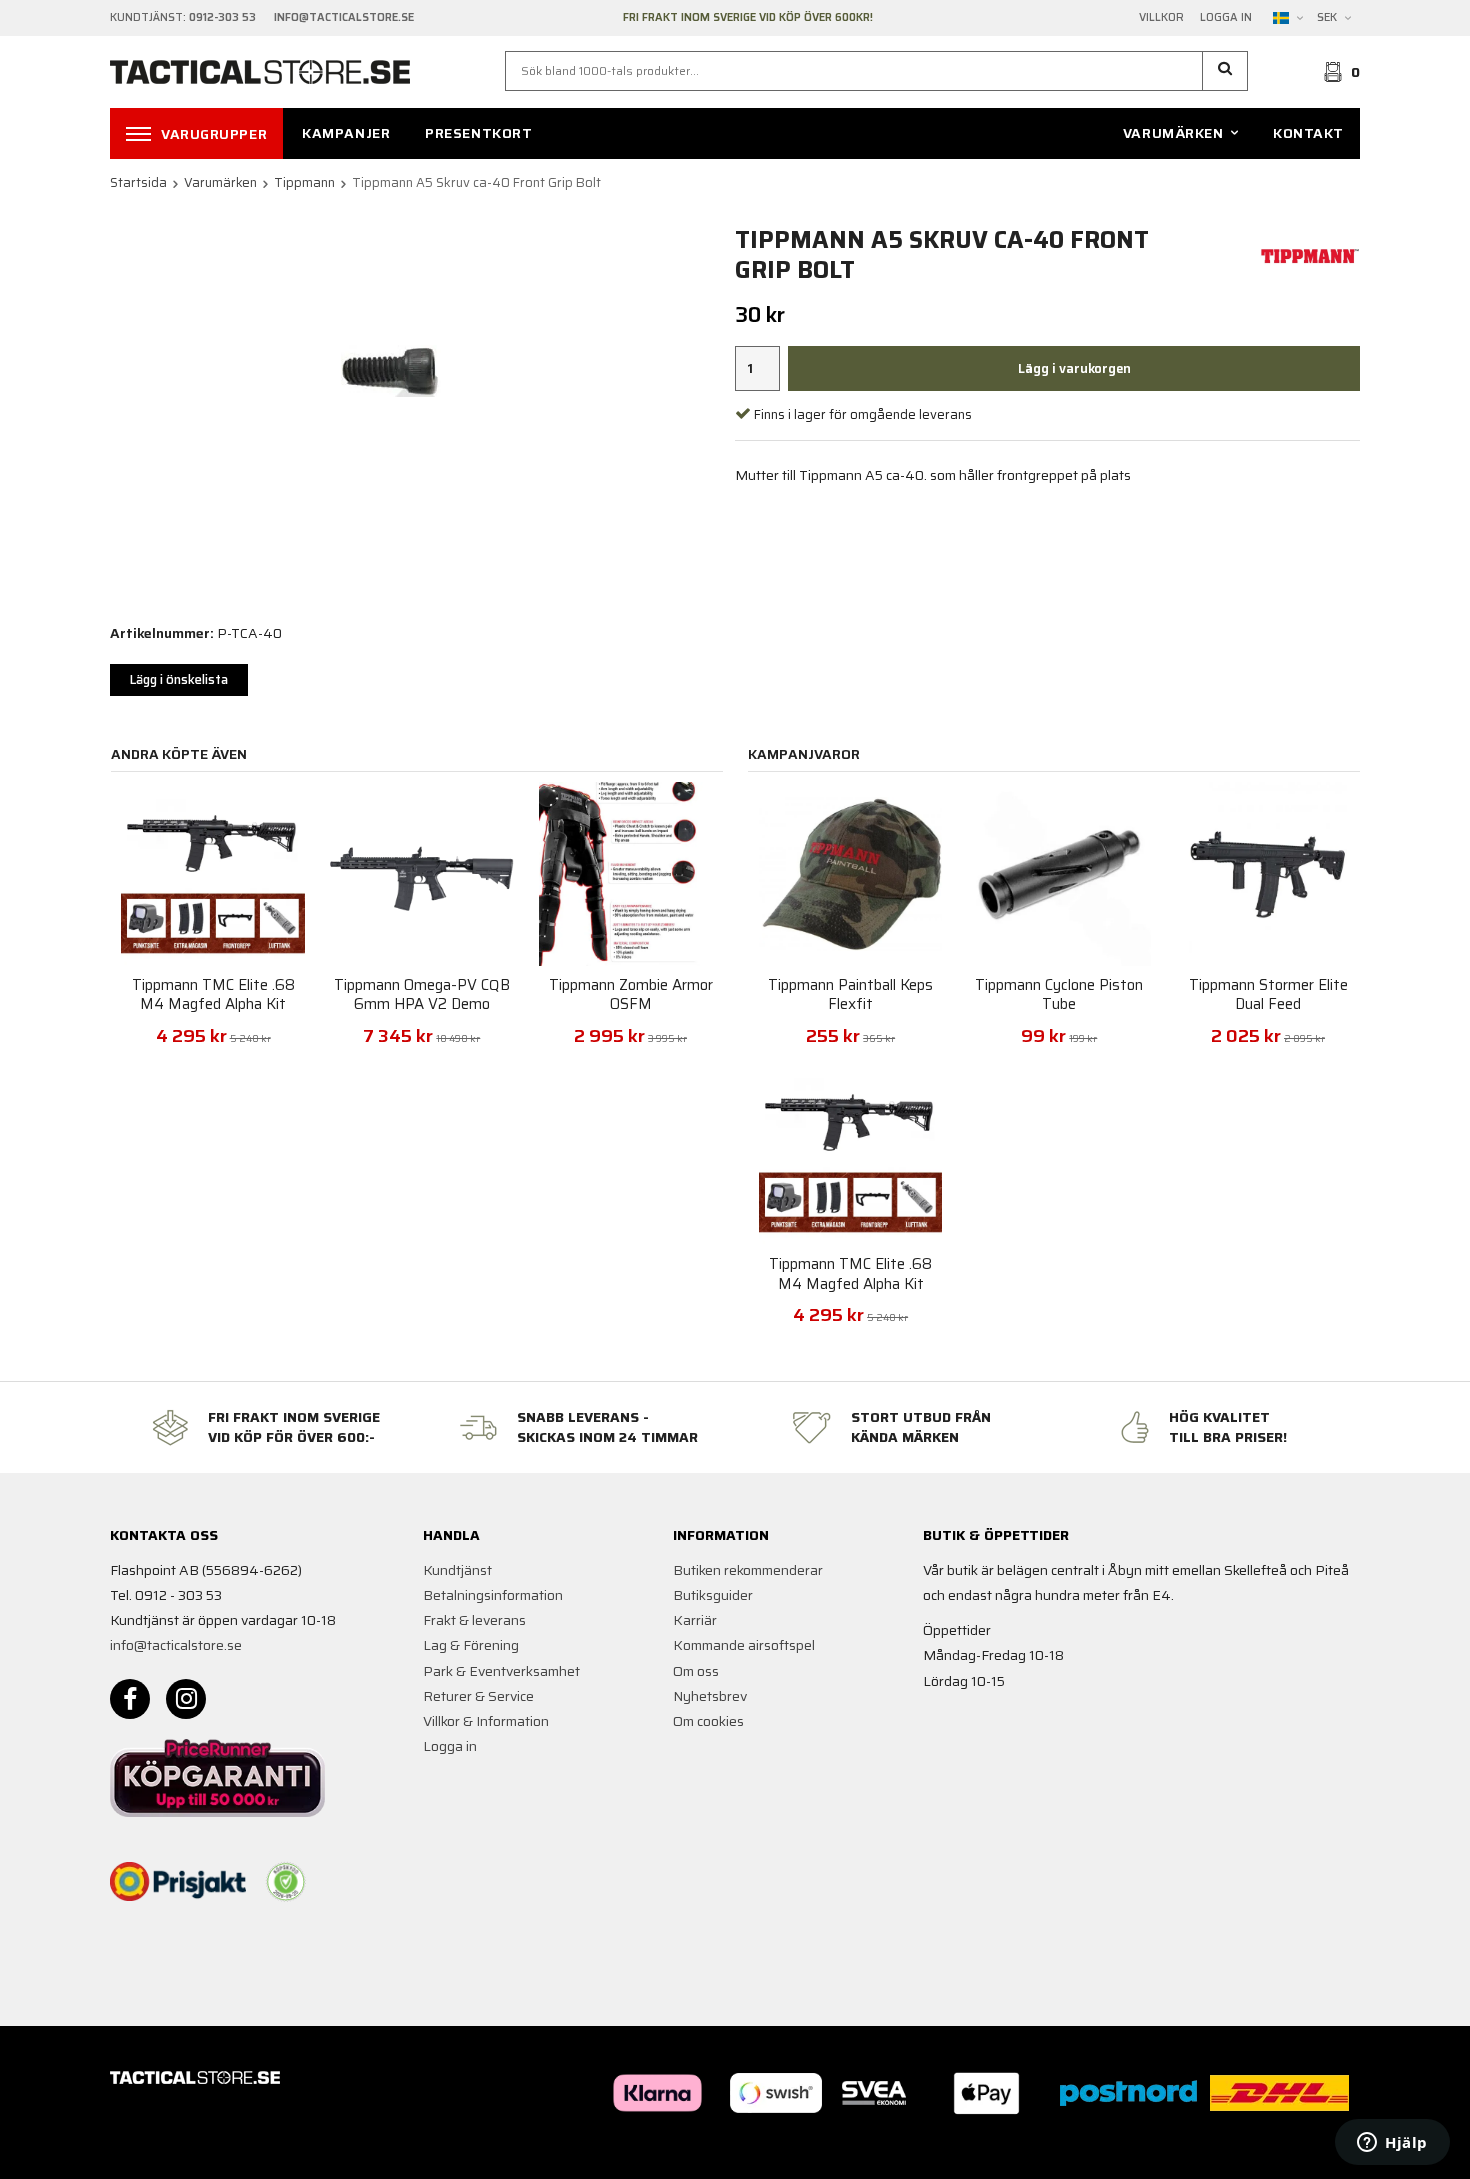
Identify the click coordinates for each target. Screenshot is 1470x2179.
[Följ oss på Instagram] (186, 1699)
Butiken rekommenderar (748, 1570)
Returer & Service (478, 1696)
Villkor (1161, 18)
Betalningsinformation (493, 1595)
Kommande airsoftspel (744, 1645)
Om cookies (708, 1721)
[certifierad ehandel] (286, 1882)
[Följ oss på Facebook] (130, 1699)
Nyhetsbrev (710, 1696)
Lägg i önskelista (179, 679)
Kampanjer (346, 133)
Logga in (1226, 18)
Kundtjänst (457, 1570)
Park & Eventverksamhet (501, 1671)
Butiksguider (713, 1595)
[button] (1225, 71)
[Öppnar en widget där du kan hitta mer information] (1392, 2144)
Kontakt (1308, 133)
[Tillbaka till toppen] (1332, 2151)
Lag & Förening (471, 1645)
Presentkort (478, 133)
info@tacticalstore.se (176, 1645)
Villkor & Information (486, 1721)
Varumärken (1173, 133)
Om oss (696, 1671)
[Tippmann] (1310, 254)
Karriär (695, 1620)
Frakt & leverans (474, 1620)
